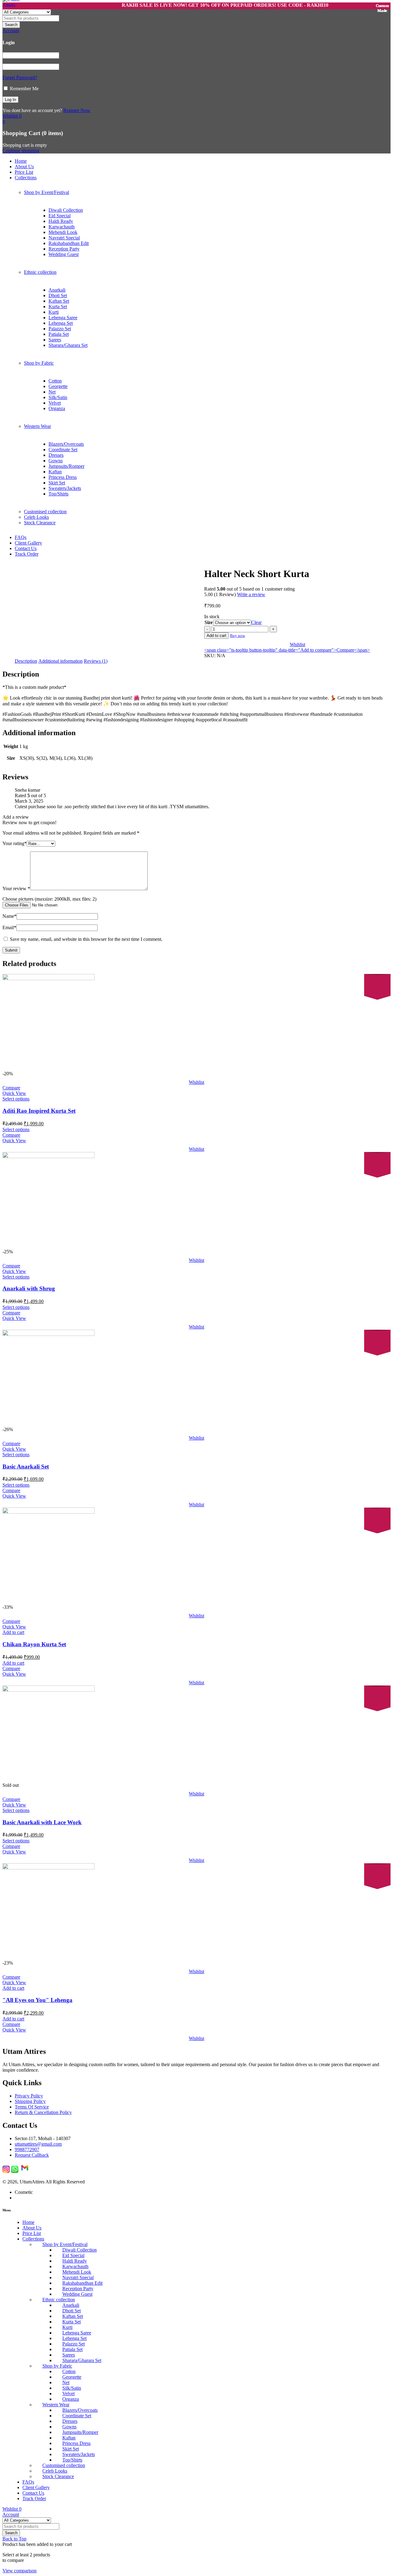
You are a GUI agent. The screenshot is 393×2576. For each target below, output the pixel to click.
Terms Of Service (32, 2107)
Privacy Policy (29, 2096)
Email (9, 927)
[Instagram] (6, 2171)
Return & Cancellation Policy (43, 2112)
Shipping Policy (30, 2101)
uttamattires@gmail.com (38, 2144)
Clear (256, 622)
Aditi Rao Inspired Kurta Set (39, 1111)
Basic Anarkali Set (26, 1466)
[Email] (25, 2171)
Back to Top (14, 2539)
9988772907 (27, 2149)
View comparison (19, 2571)
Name (10, 916)
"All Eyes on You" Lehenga (37, 2000)
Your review (16, 888)
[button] (13, 1632)
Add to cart (216, 636)
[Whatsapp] (15, 2171)
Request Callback (32, 2155)
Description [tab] (26, 661)
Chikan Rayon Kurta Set (34, 1644)
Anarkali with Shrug (29, 1288)
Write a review (251, 594)
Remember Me (24, 89)
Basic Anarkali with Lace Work (42, 1822)
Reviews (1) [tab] (96, 661)
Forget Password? (20, 78)
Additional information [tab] (60, 661)
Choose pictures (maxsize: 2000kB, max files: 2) (49, 899)
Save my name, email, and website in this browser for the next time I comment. (86, 939)
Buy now (237, 636)
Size (209, 622)
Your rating (15, 843)
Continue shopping (21, 151)
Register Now (77, 110)
